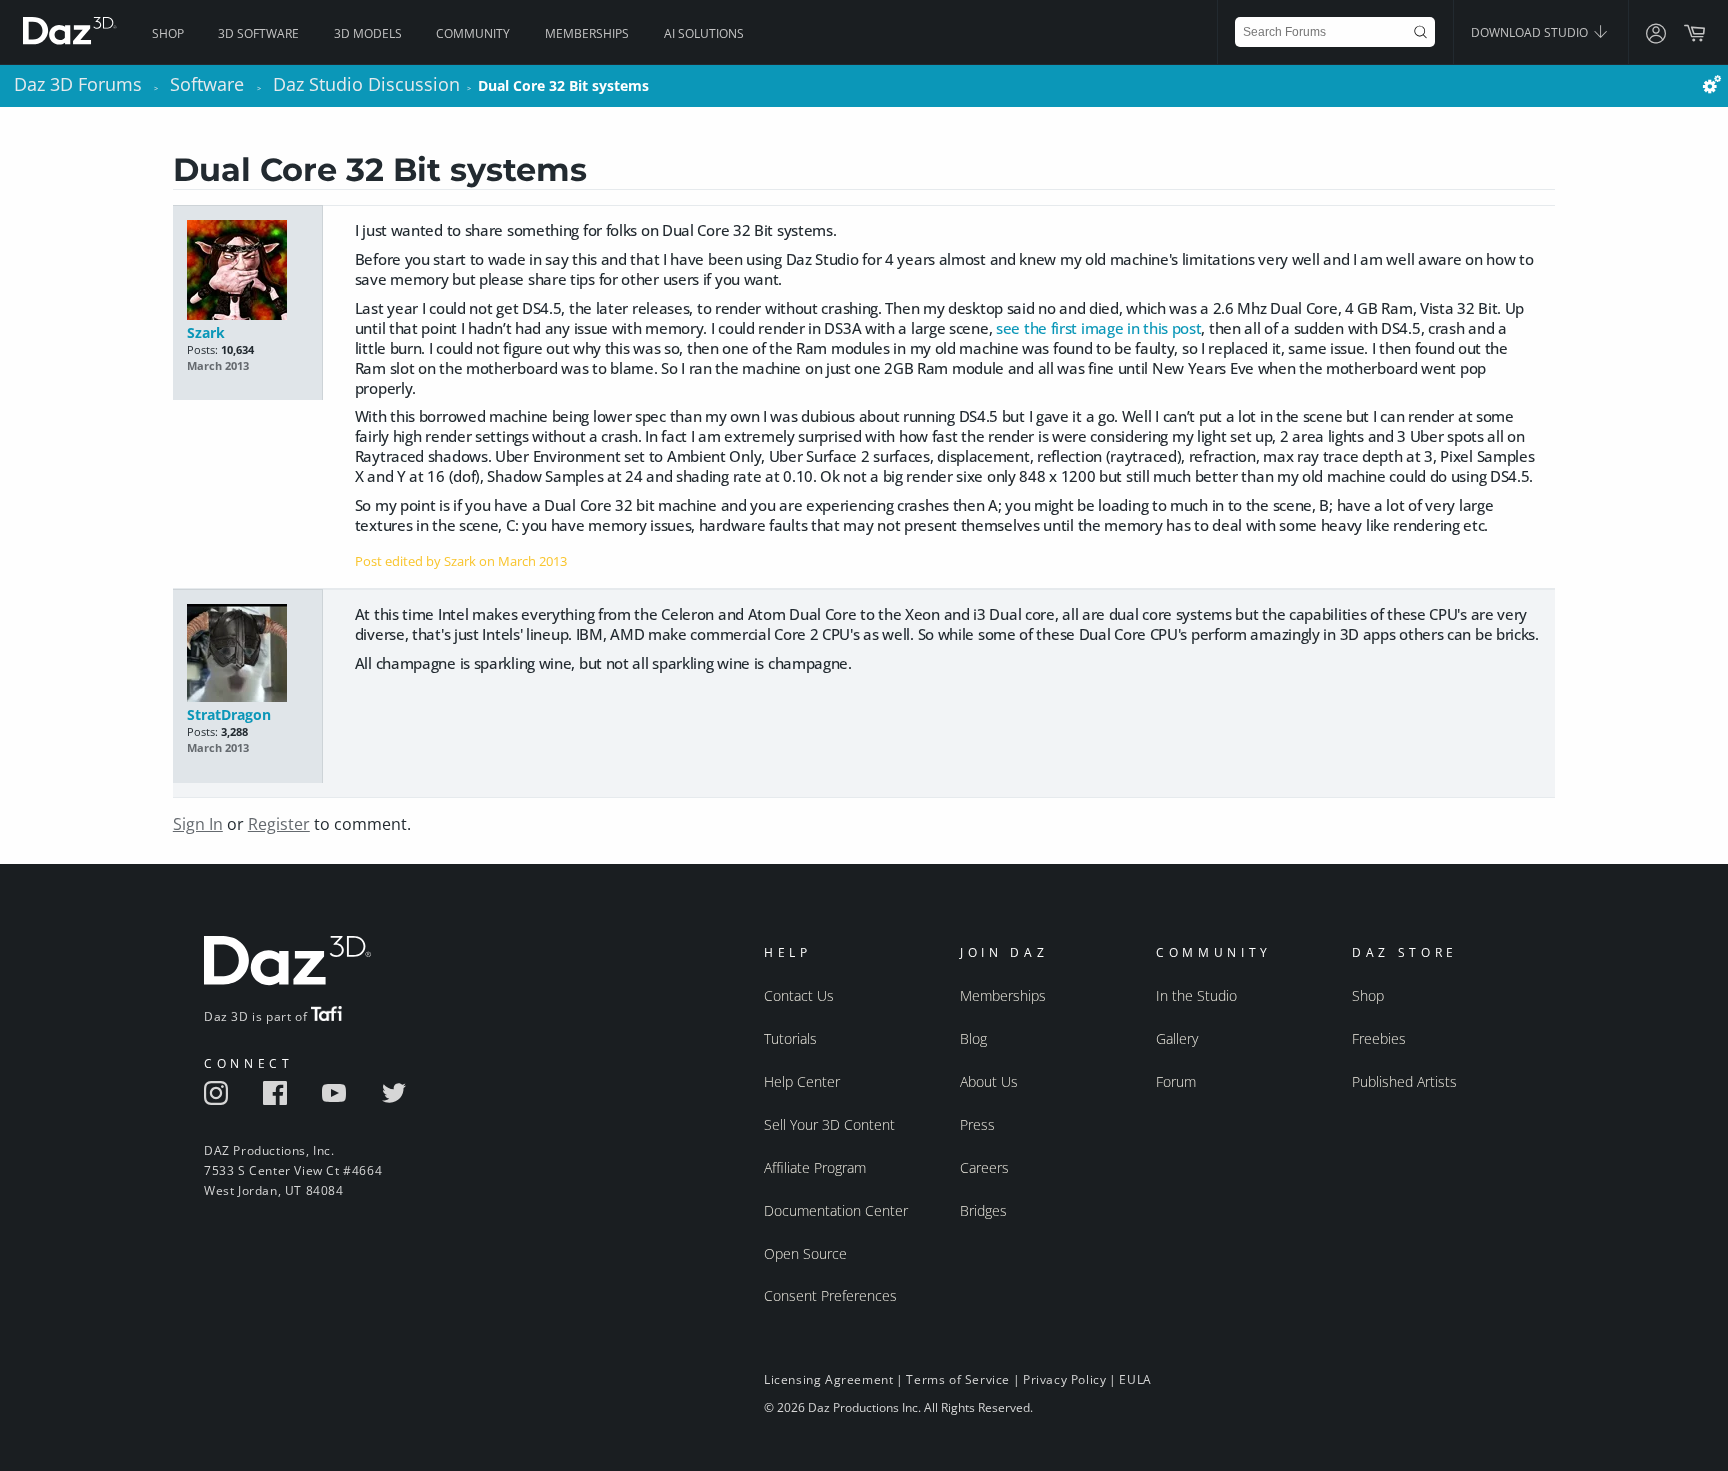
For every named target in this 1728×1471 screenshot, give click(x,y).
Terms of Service (958, 1379)
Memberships (587, 33)
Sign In (198, 824)
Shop (168, 33)
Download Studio (1531, 32)
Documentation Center (836, 1210)
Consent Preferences (830, 1295)
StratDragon (229, 714)
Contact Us (799, 995)
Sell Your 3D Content (829, 1124)
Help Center (802, 1081)
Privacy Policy (1064, 1379)
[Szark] (247, 271)
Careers (984, 1167)
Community (473, 33)
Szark (206, 332)
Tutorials (790, 1038)
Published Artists (1404, 1081)
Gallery (1177, 1038)
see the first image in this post (1098, 328)
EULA (1135, 1379)
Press (977, 1124)
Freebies (1379, 1038)
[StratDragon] (247, 654)
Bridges (983, 1210)
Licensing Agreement (828, 1379)
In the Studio (1196, 995)
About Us (989, 1081)
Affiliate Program (815, 1167)
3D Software (258, 33)
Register (279, 824)
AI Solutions (704, 33)
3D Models (368, 33)
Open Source (805, 1253)
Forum (1176, 1081)
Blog (973, 1038)
